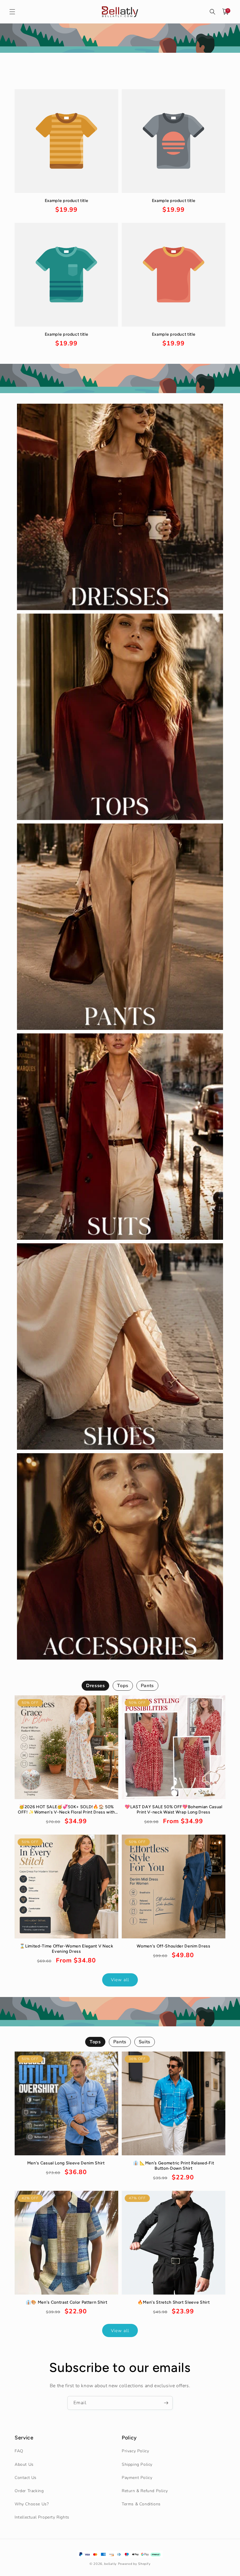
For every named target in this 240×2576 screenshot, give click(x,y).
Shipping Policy (137, 2464)
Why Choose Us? (32, 2504)
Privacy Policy (135, 2451)
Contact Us (26, 2478)
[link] (66, 206)
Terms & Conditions (141, 2504)
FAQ (19, 2451)
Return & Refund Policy (145, 2491)
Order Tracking (29, 2491)
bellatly (110, 2564)
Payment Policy (137, 2478)
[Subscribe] (166, 2403)
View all (120, 1980)
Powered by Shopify (134, 2564)
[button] (12, 12)
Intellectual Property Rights (42, 2517)
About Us (24, 2464)
